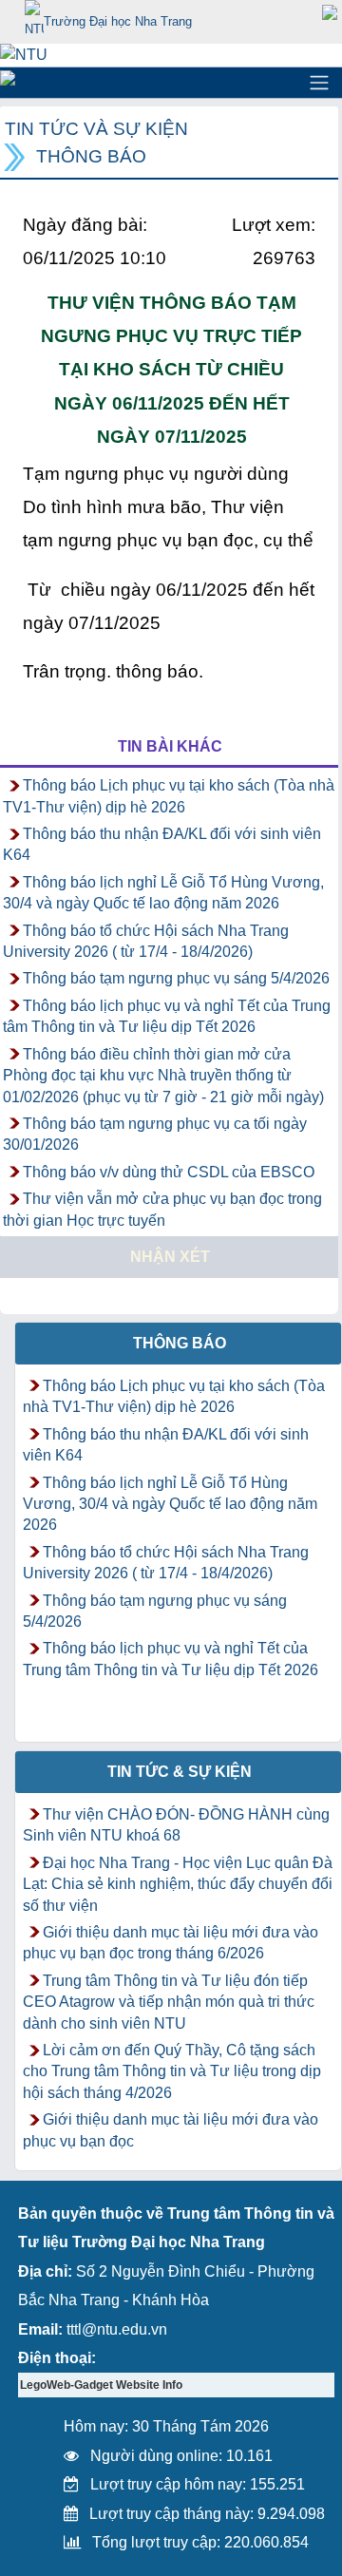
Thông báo (91, 156)
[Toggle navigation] (319, 83)
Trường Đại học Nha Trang (118, 21)
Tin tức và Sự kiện (96, 129)
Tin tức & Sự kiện (180, 1772)
